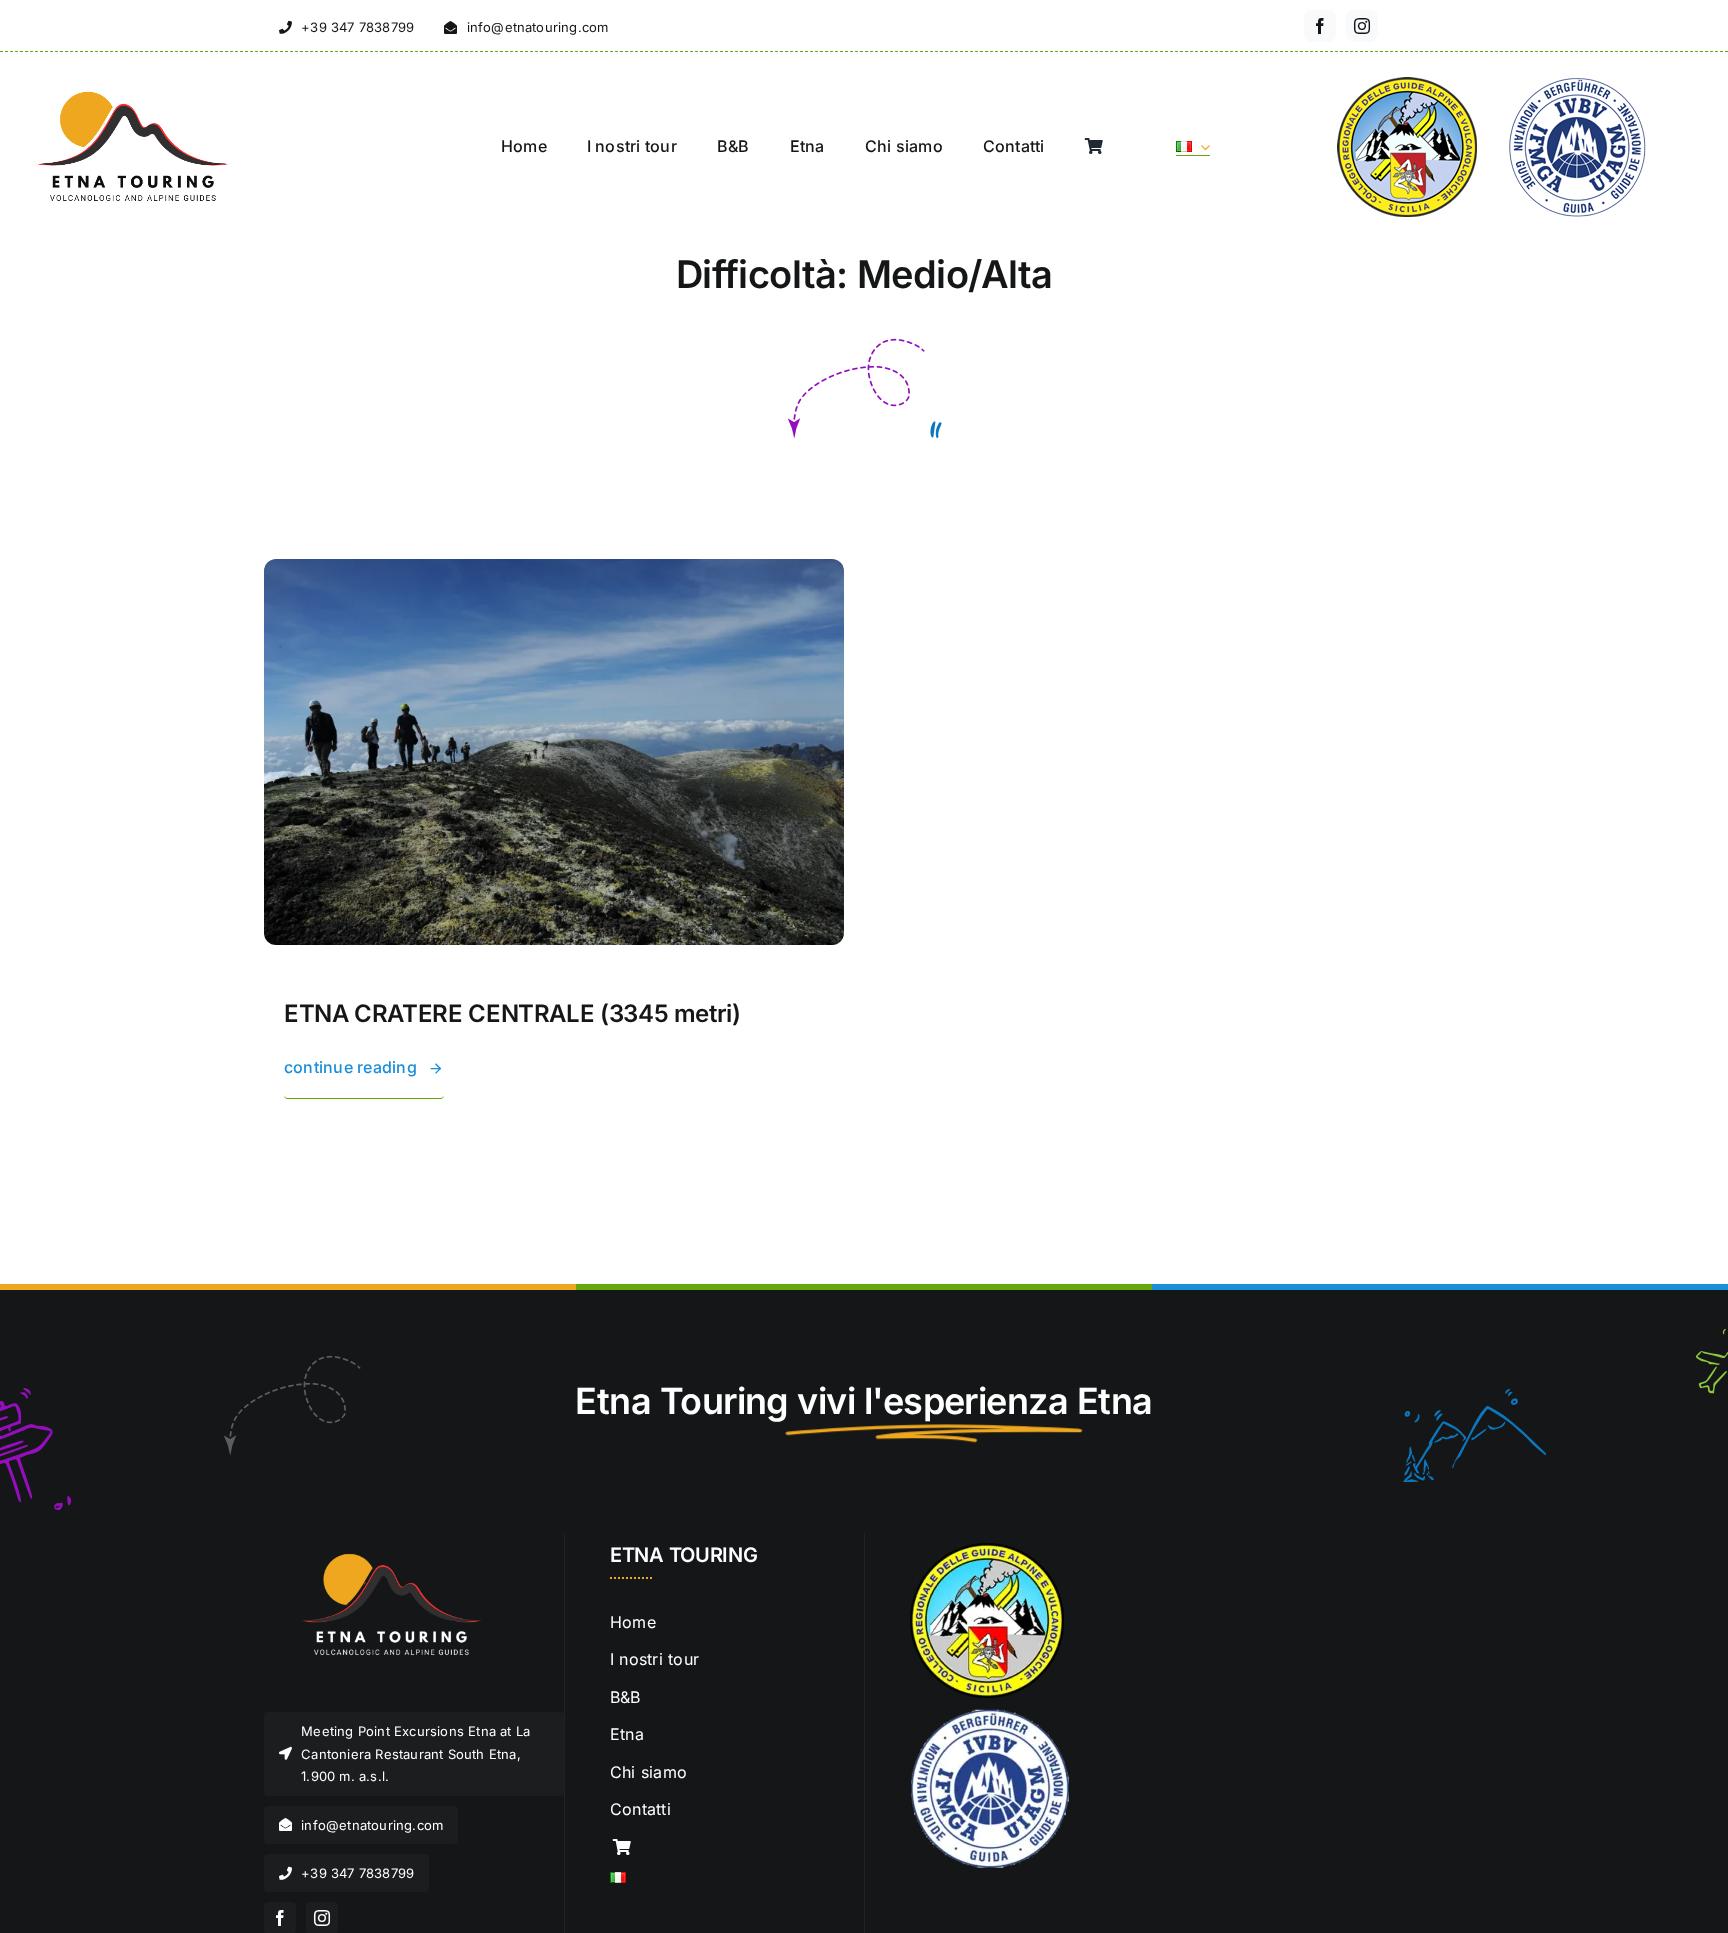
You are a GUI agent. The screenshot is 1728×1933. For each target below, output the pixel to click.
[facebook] (1320, 26)
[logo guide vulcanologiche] (987, 1551)
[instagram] (1362, 26)
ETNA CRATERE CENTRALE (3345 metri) (512, 1013)
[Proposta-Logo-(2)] (130, 95)
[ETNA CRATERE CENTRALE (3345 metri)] (554, 572)
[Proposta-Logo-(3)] (384, 1551)
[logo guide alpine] (990, 1716)
